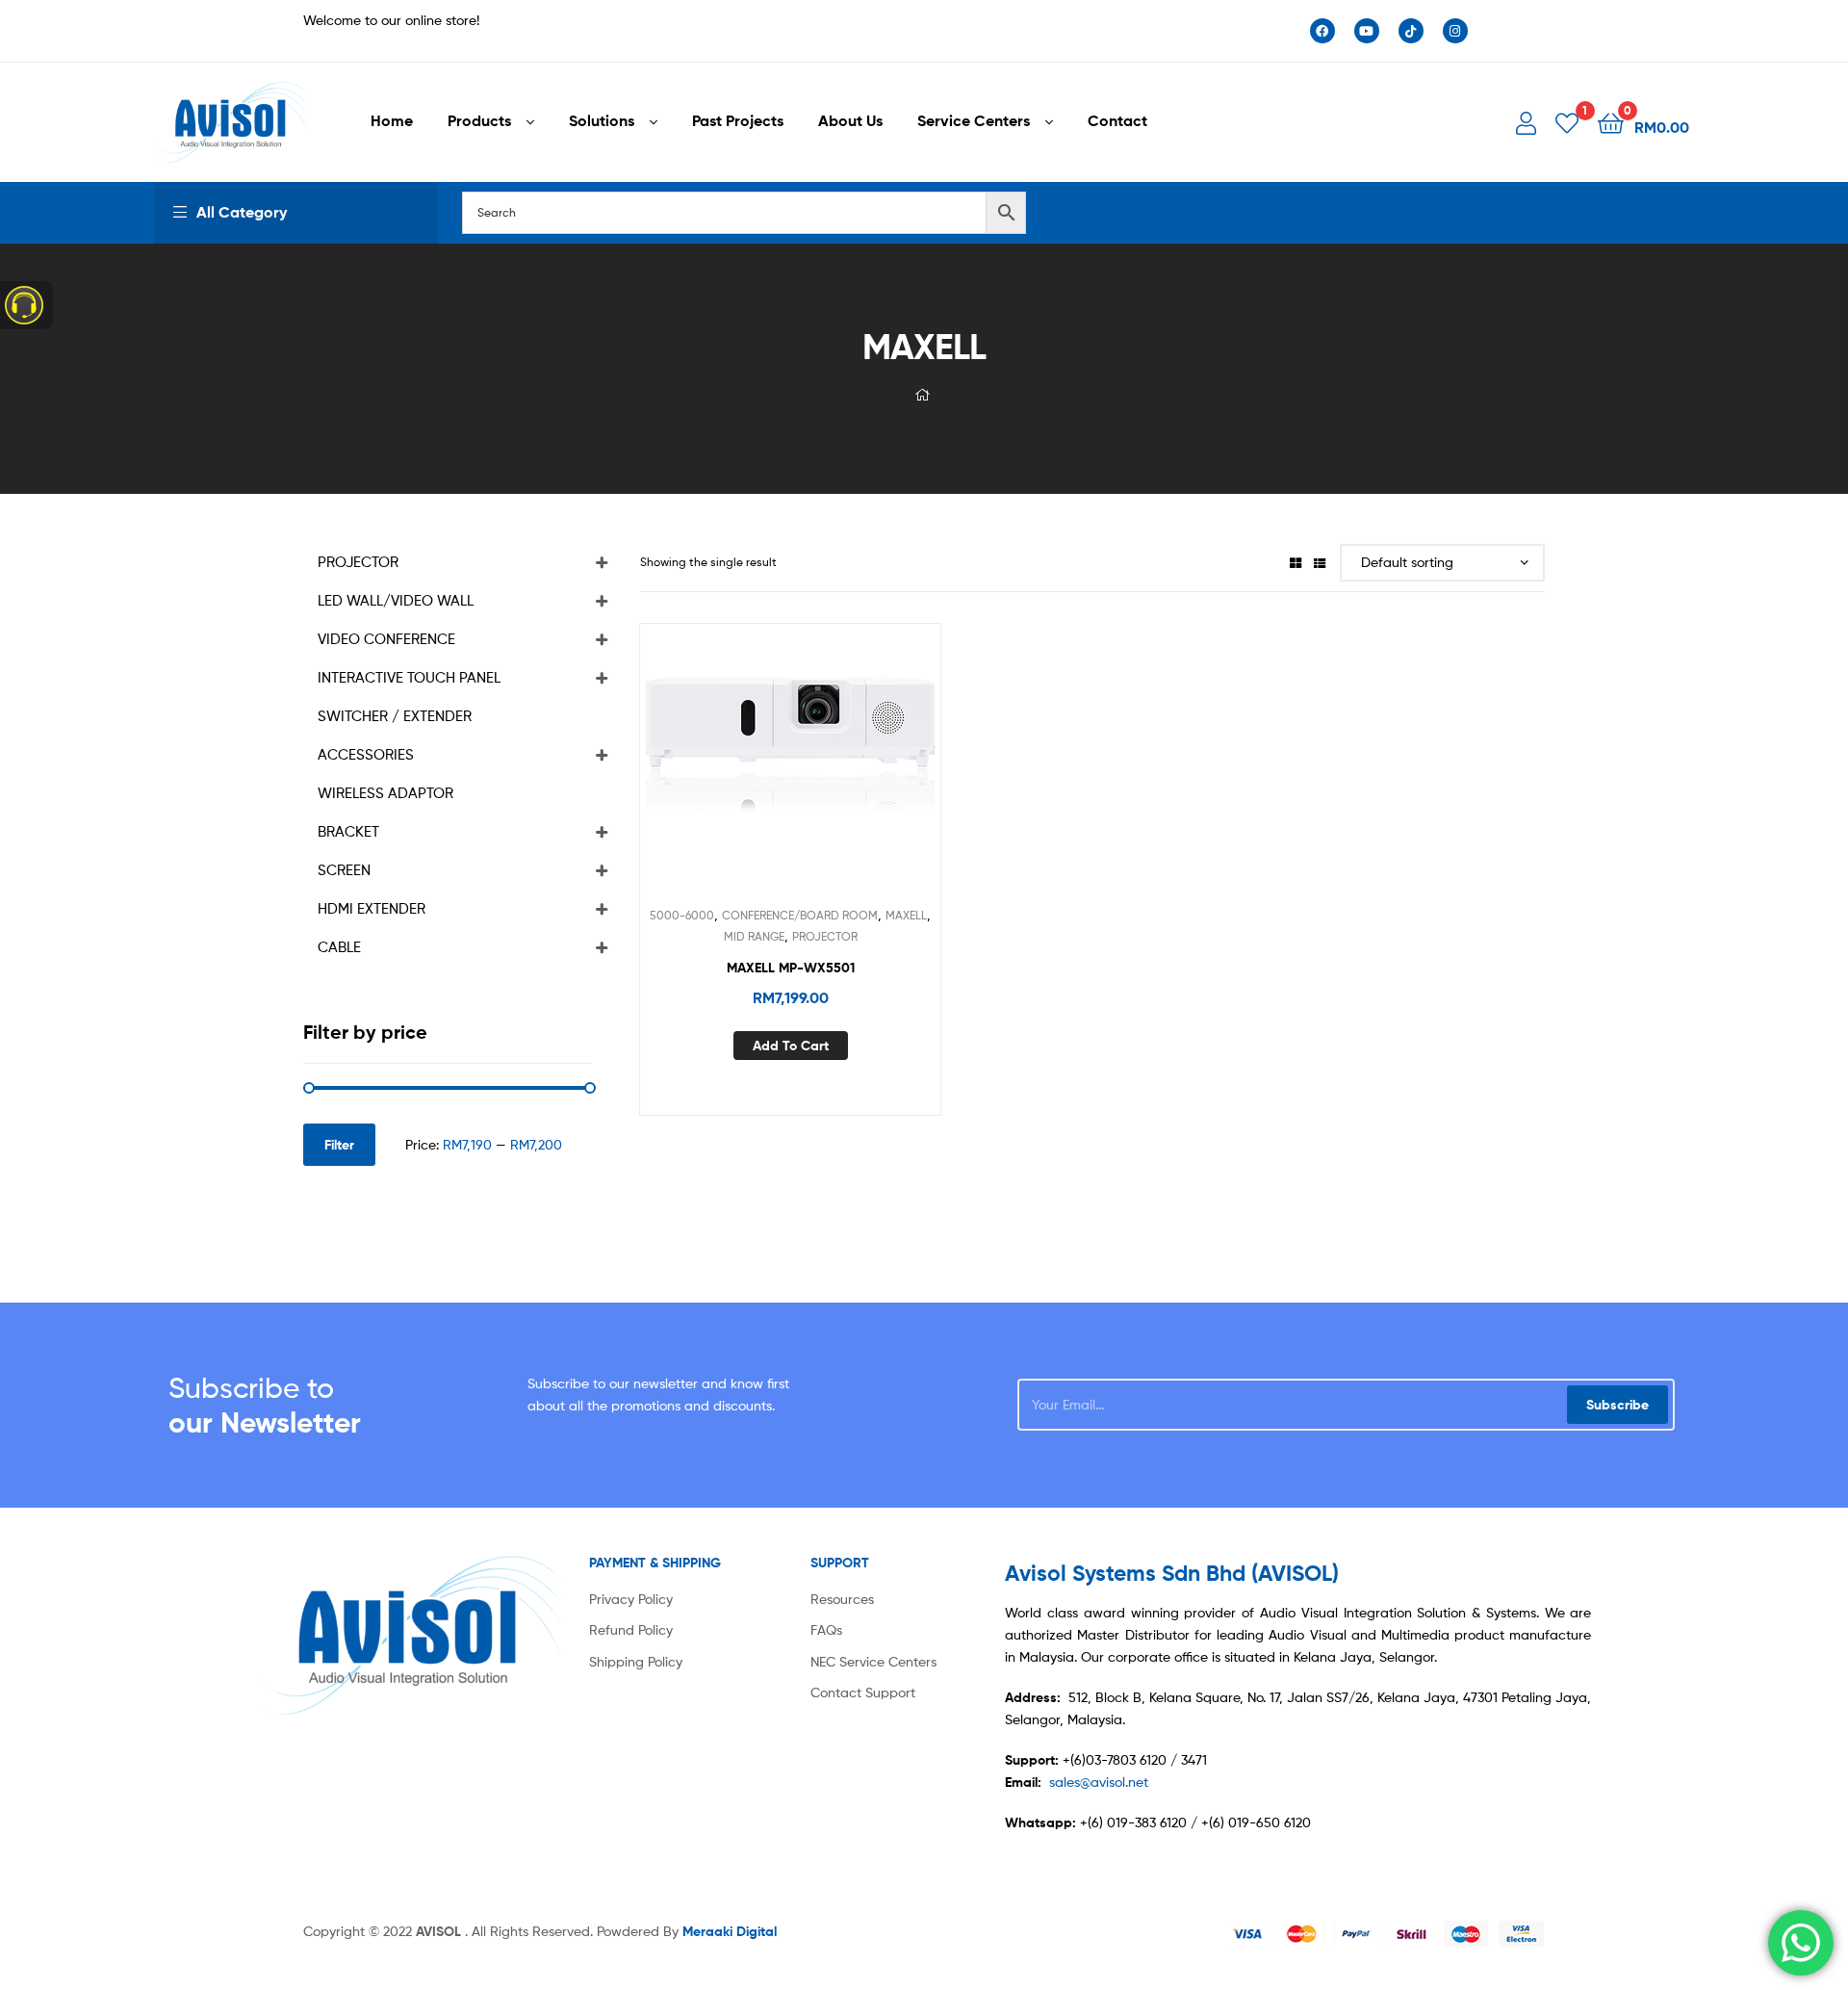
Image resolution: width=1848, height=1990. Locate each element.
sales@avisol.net (1099, 1782)
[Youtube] (1367, 31)
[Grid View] (1296, 562)
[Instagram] (1455, 31)
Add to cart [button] (791, 1046)
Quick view (837, 769)
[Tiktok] (1411, 31)
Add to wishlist (743, 769)
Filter (339, 1145)
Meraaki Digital (730, 1931)
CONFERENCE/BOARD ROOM (800, 915)
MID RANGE (754, 936)
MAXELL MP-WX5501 (791, 968)
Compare (790, 769)
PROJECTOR (825, 936)
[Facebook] (1322, 31)
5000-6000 (682, 915)
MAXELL (906, 915)
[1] (1567, 122)
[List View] (1320, 562)
